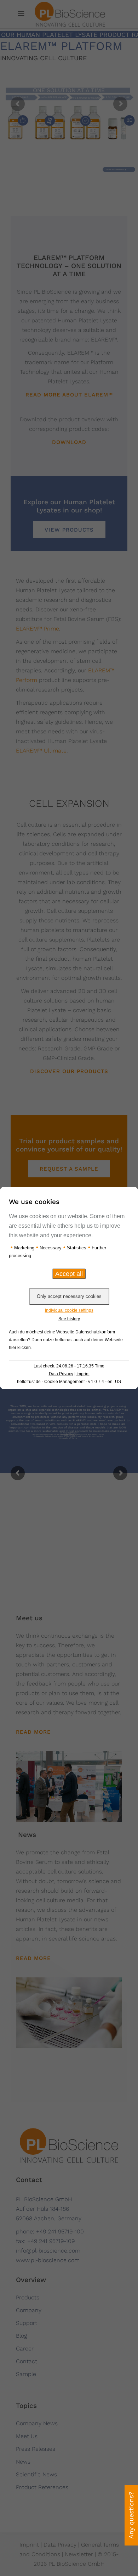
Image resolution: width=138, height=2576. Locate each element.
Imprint (83, 1374)
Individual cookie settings (69, 1310)
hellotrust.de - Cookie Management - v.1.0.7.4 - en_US (69, 1382)
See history (69, 1319)
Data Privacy (61, 1374)
